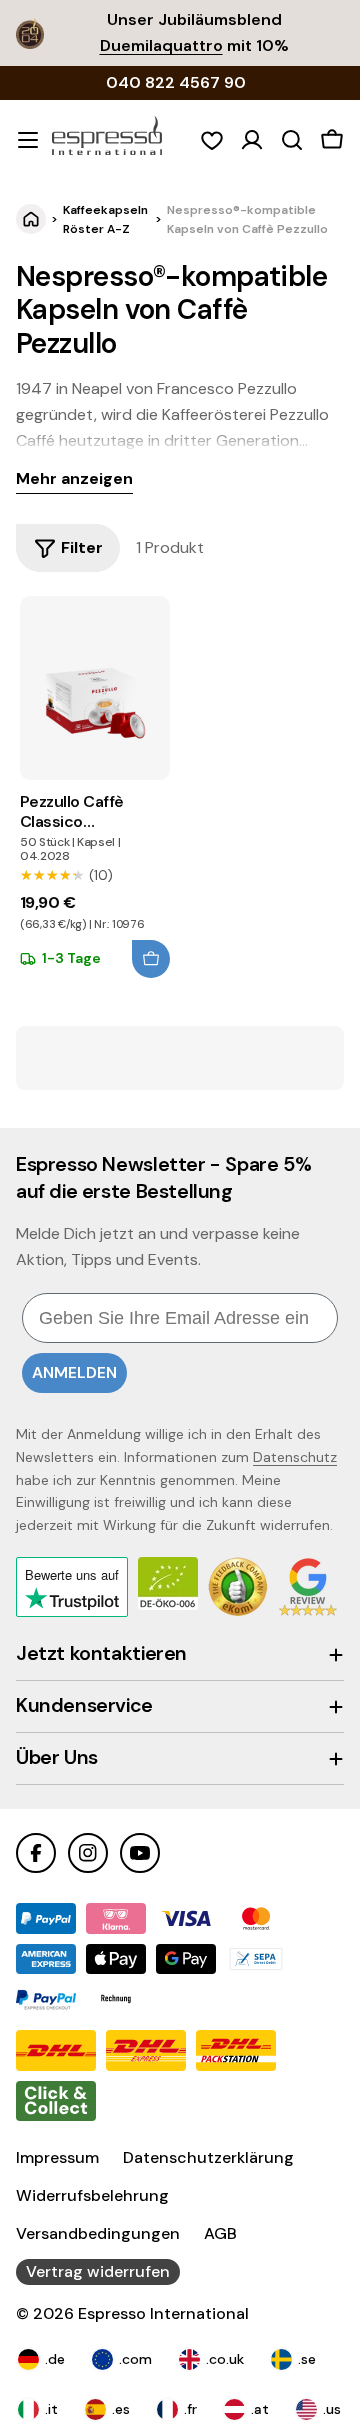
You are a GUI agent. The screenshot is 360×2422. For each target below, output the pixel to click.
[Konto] (252, 140)
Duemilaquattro (161, 45)
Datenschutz (295, 1457)
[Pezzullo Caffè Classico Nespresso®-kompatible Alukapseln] (95, 688)
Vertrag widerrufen (98, 2271)
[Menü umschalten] (28, 140)
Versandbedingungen (98, 2233)
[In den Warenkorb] (151, 959)
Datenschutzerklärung (208, 2157)
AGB (220, 2233)
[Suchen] (292, 140)
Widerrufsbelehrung (92, 2195)
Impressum (57, 2157)
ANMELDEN (74, 1372)
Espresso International (163, 2313)
